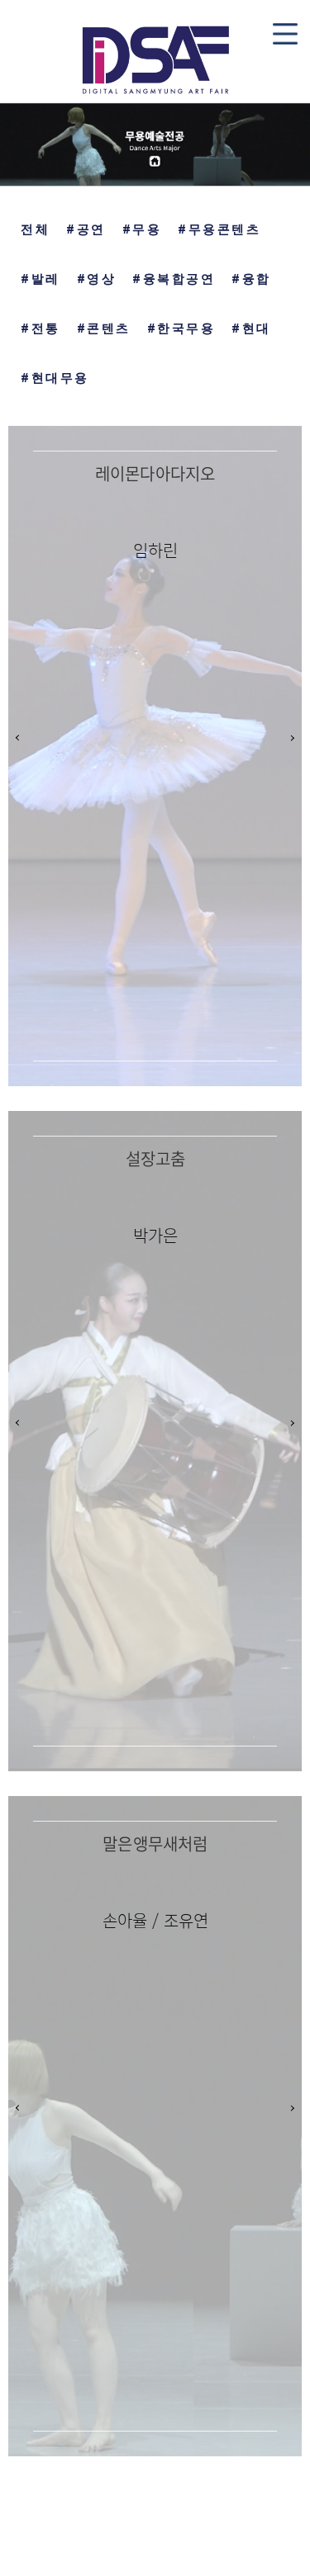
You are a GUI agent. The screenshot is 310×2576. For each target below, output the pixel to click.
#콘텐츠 (104, 328)
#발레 (41, 279)
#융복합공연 (174, 279)
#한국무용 (181, 328)
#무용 (142, 229)
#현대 (251, 328)
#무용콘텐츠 (219, 229)
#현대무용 (55, 378)
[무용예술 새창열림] (155, 144)
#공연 (86, 229)
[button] (291, 737)
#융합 (251, 279)
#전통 (41, 328)
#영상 (97, 279)
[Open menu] (285, 34)
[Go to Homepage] (155, 57)
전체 (35, 229)
